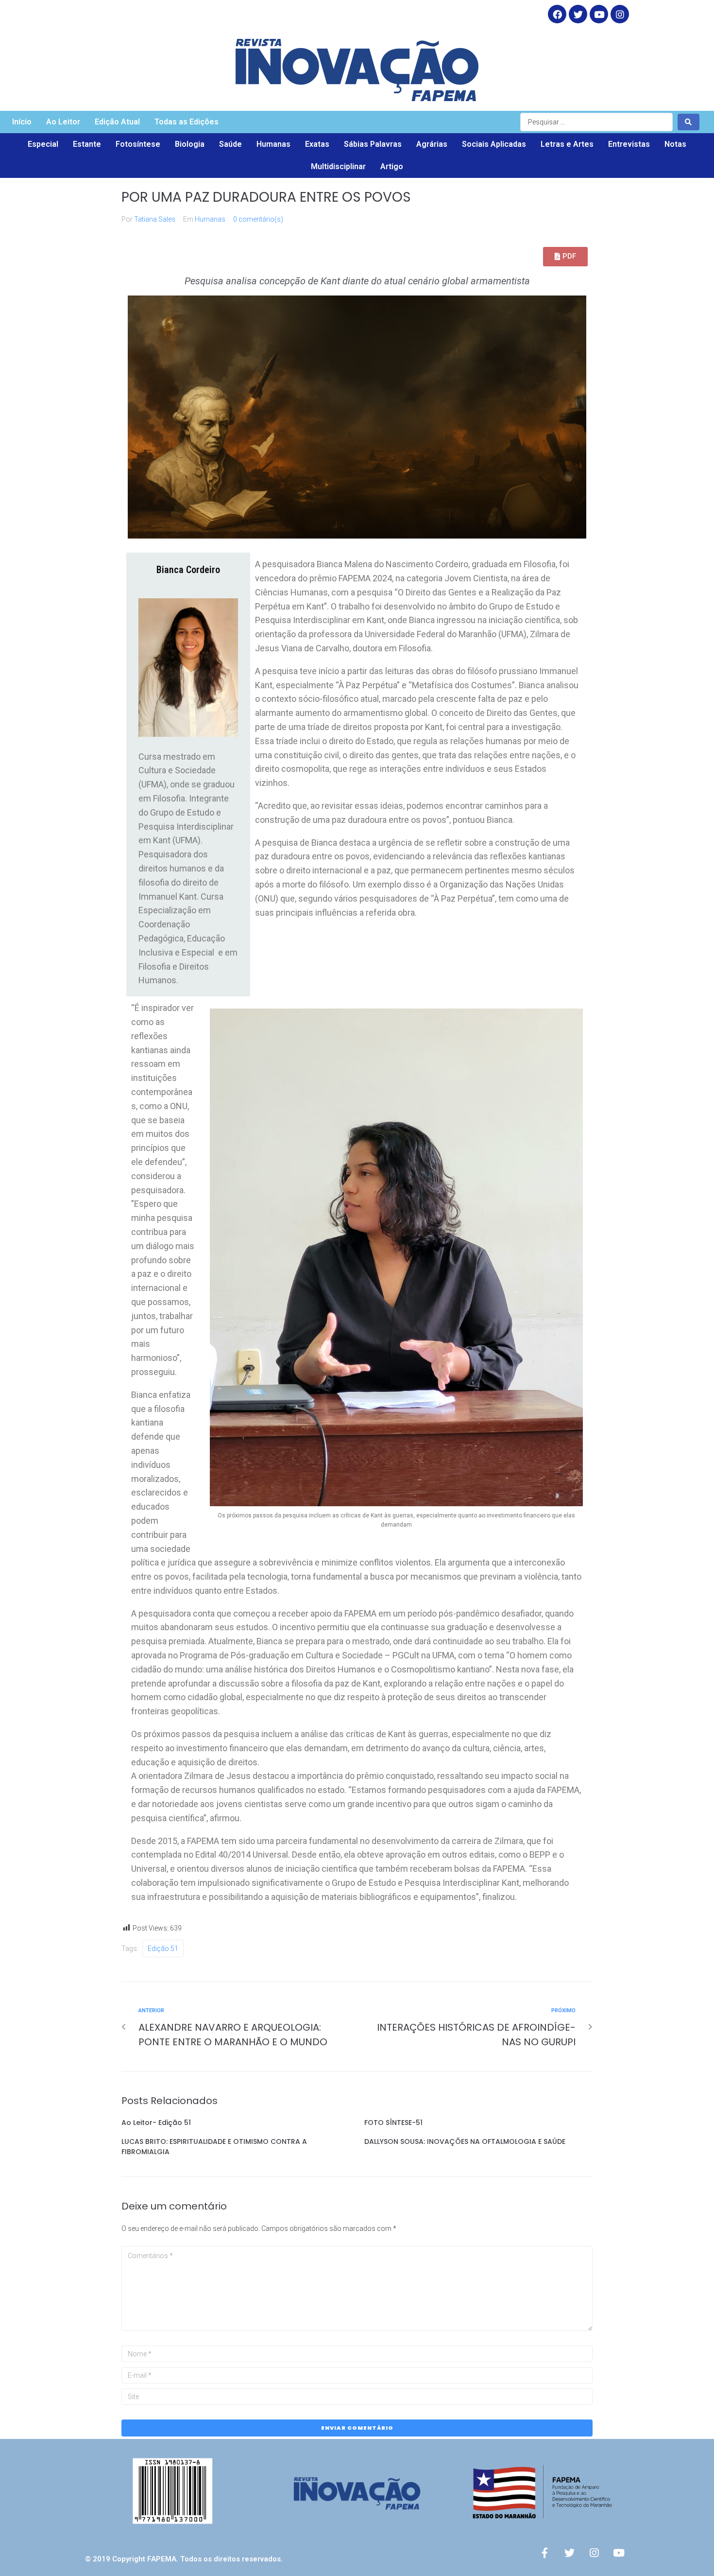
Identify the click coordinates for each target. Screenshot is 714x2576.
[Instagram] (620, 14)
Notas (675, 144)
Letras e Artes (567, 144)
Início (22, 122)
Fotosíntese (138, 144)
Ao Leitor (63, 122)
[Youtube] (619, 2553)
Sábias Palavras (373, 144)
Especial (43, 144)
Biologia (190, 144)
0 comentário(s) (258, 219)
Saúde (230, 144)
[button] (565, 257)
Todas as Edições (187, 122)
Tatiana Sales (155, 219)
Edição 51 (163, 1949)
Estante (87, 144)
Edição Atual (117, 122)
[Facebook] (557, 14)
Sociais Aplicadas (494, 144)
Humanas (273, 144)
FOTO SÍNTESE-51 (393, 2123)
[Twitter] (578, 14)
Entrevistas (629, 144)
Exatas (317, 144)
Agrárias (432, 144)
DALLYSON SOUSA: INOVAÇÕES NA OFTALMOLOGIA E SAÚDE (465, 2141)
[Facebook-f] (544, 2553)
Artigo (392, 166)
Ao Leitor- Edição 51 (156, 2123)
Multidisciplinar (338, 166)
